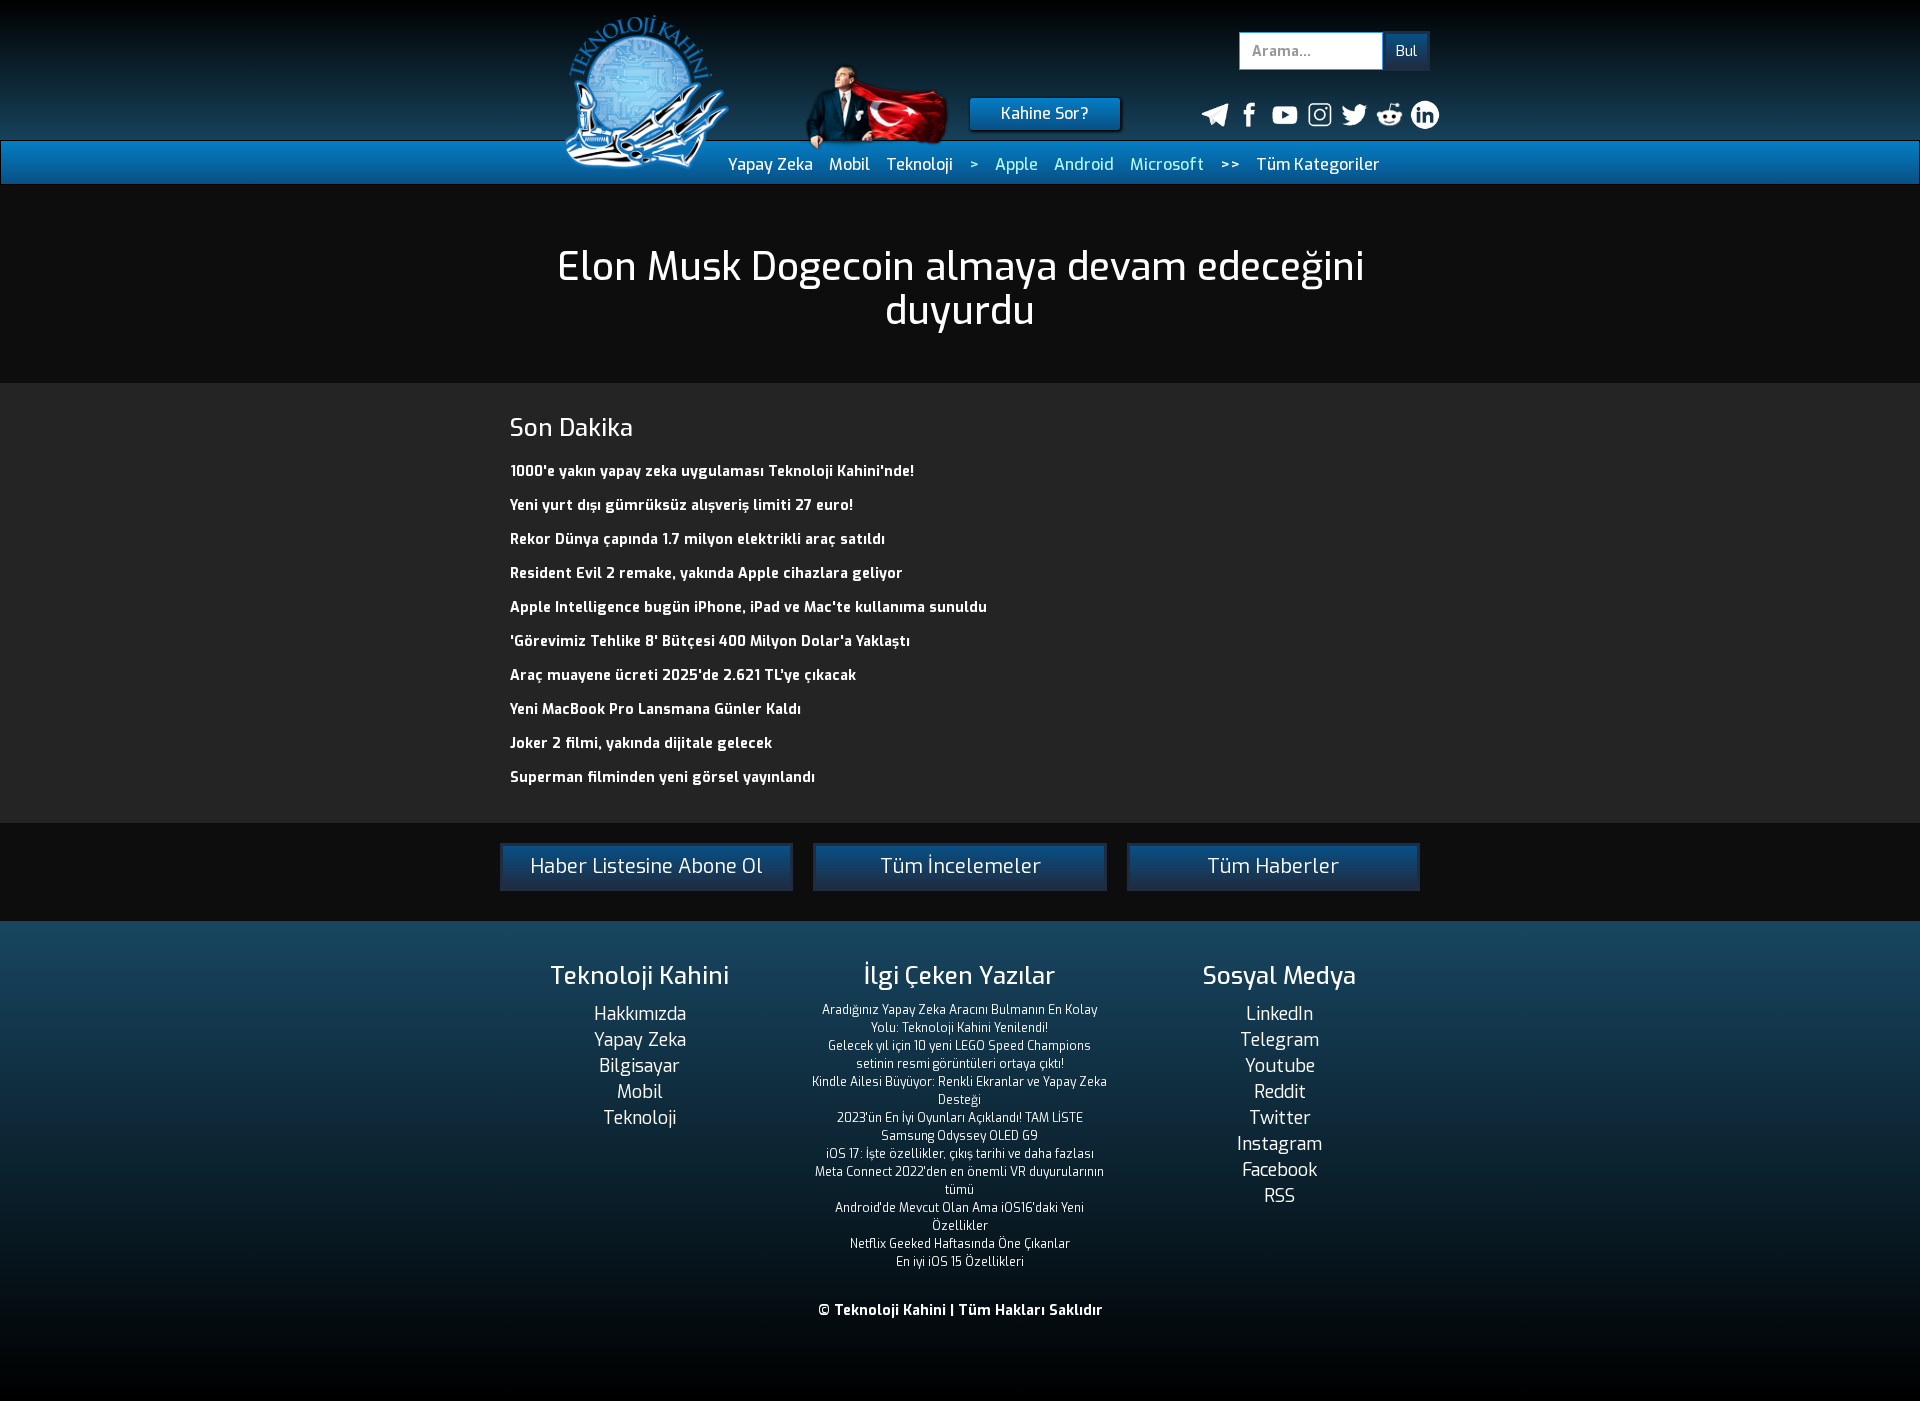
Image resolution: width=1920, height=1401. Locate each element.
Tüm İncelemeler (960, 866)
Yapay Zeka (770, 164)
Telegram (1279, 1040)
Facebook (1279, 1170)
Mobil (849, 164)
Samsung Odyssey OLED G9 (959, 1136)
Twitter (1280, 1118)
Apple (1016, 164)
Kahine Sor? (1045, 113)
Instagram (1279, 1144)
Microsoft (1167, 164)
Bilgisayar (639, 1066)
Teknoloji (919, 164)
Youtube (1280, 1066)
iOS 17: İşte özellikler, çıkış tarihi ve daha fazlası (960, 1154)
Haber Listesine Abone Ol (646, 866)
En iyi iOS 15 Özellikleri (960, 1262)
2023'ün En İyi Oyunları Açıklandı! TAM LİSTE (960, 1118)
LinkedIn (1279, 1014)
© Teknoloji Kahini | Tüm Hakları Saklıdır (960, 1310)
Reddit (1280, 1092)
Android (1084, 164)
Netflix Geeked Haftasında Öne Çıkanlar (960, 1244)
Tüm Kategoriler (1318, 164)
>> (1230, 164)
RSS (1279, 1196)
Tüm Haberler (1273, 866)
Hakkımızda (640, 1014)
